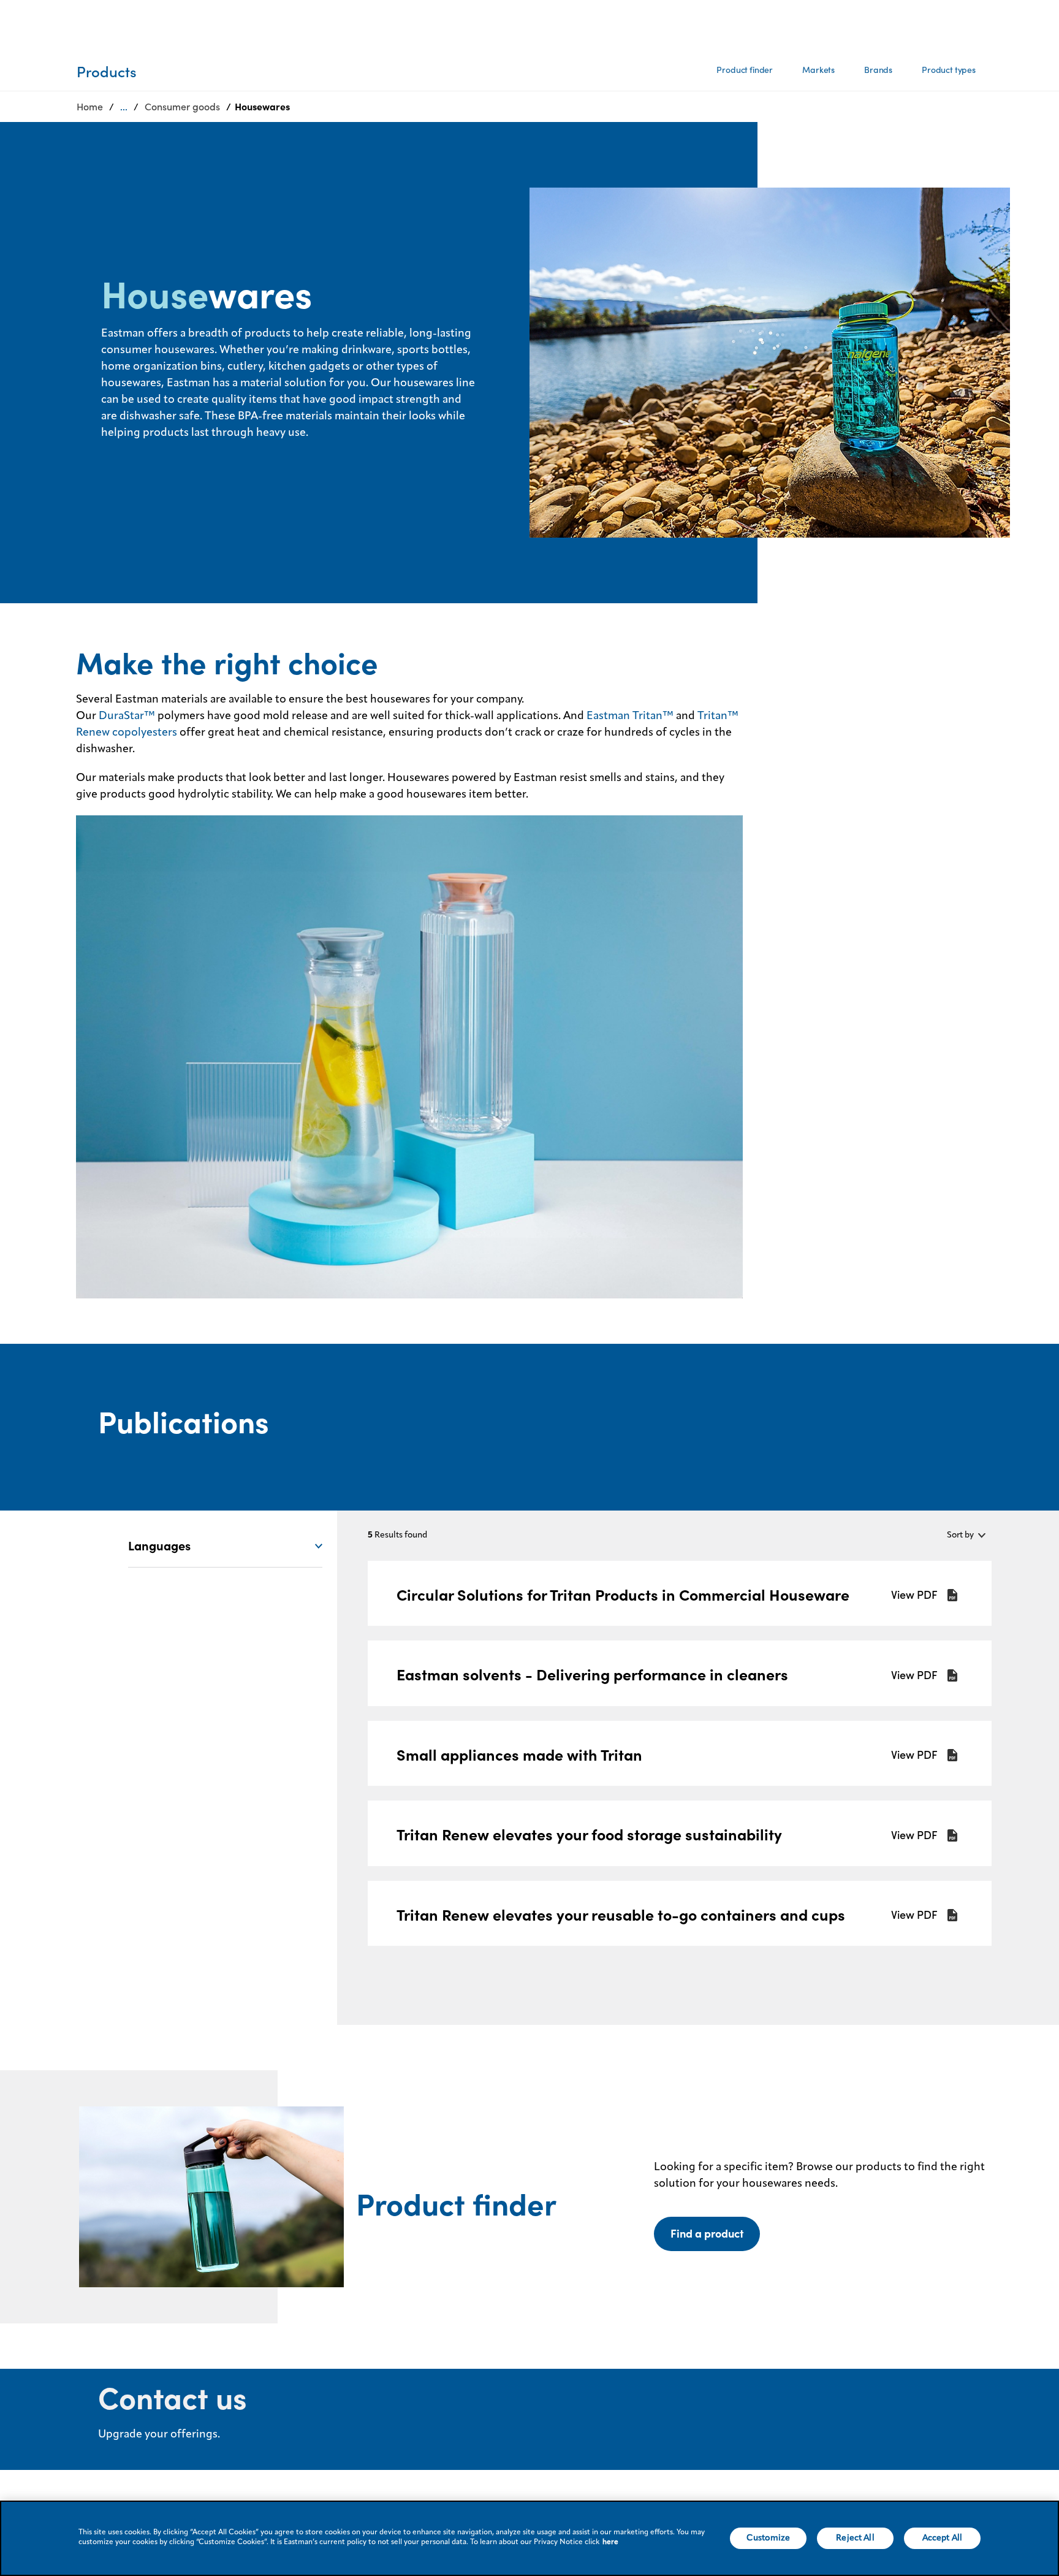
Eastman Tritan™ (630, 716)
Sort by (960, 1535)
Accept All (942, 2538)
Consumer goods (182, 107)
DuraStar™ (127, 716)
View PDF (914, 1595)
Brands (878, 70)
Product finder (745, 70)
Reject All (855, 2538)
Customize (768, 2538)
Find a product (707, 2234)
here (610, 2542)
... (124, 107)
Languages (159, 1546)
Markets (818, 70)
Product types (949, 70)
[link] (679, 1594)
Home (90, 107)
